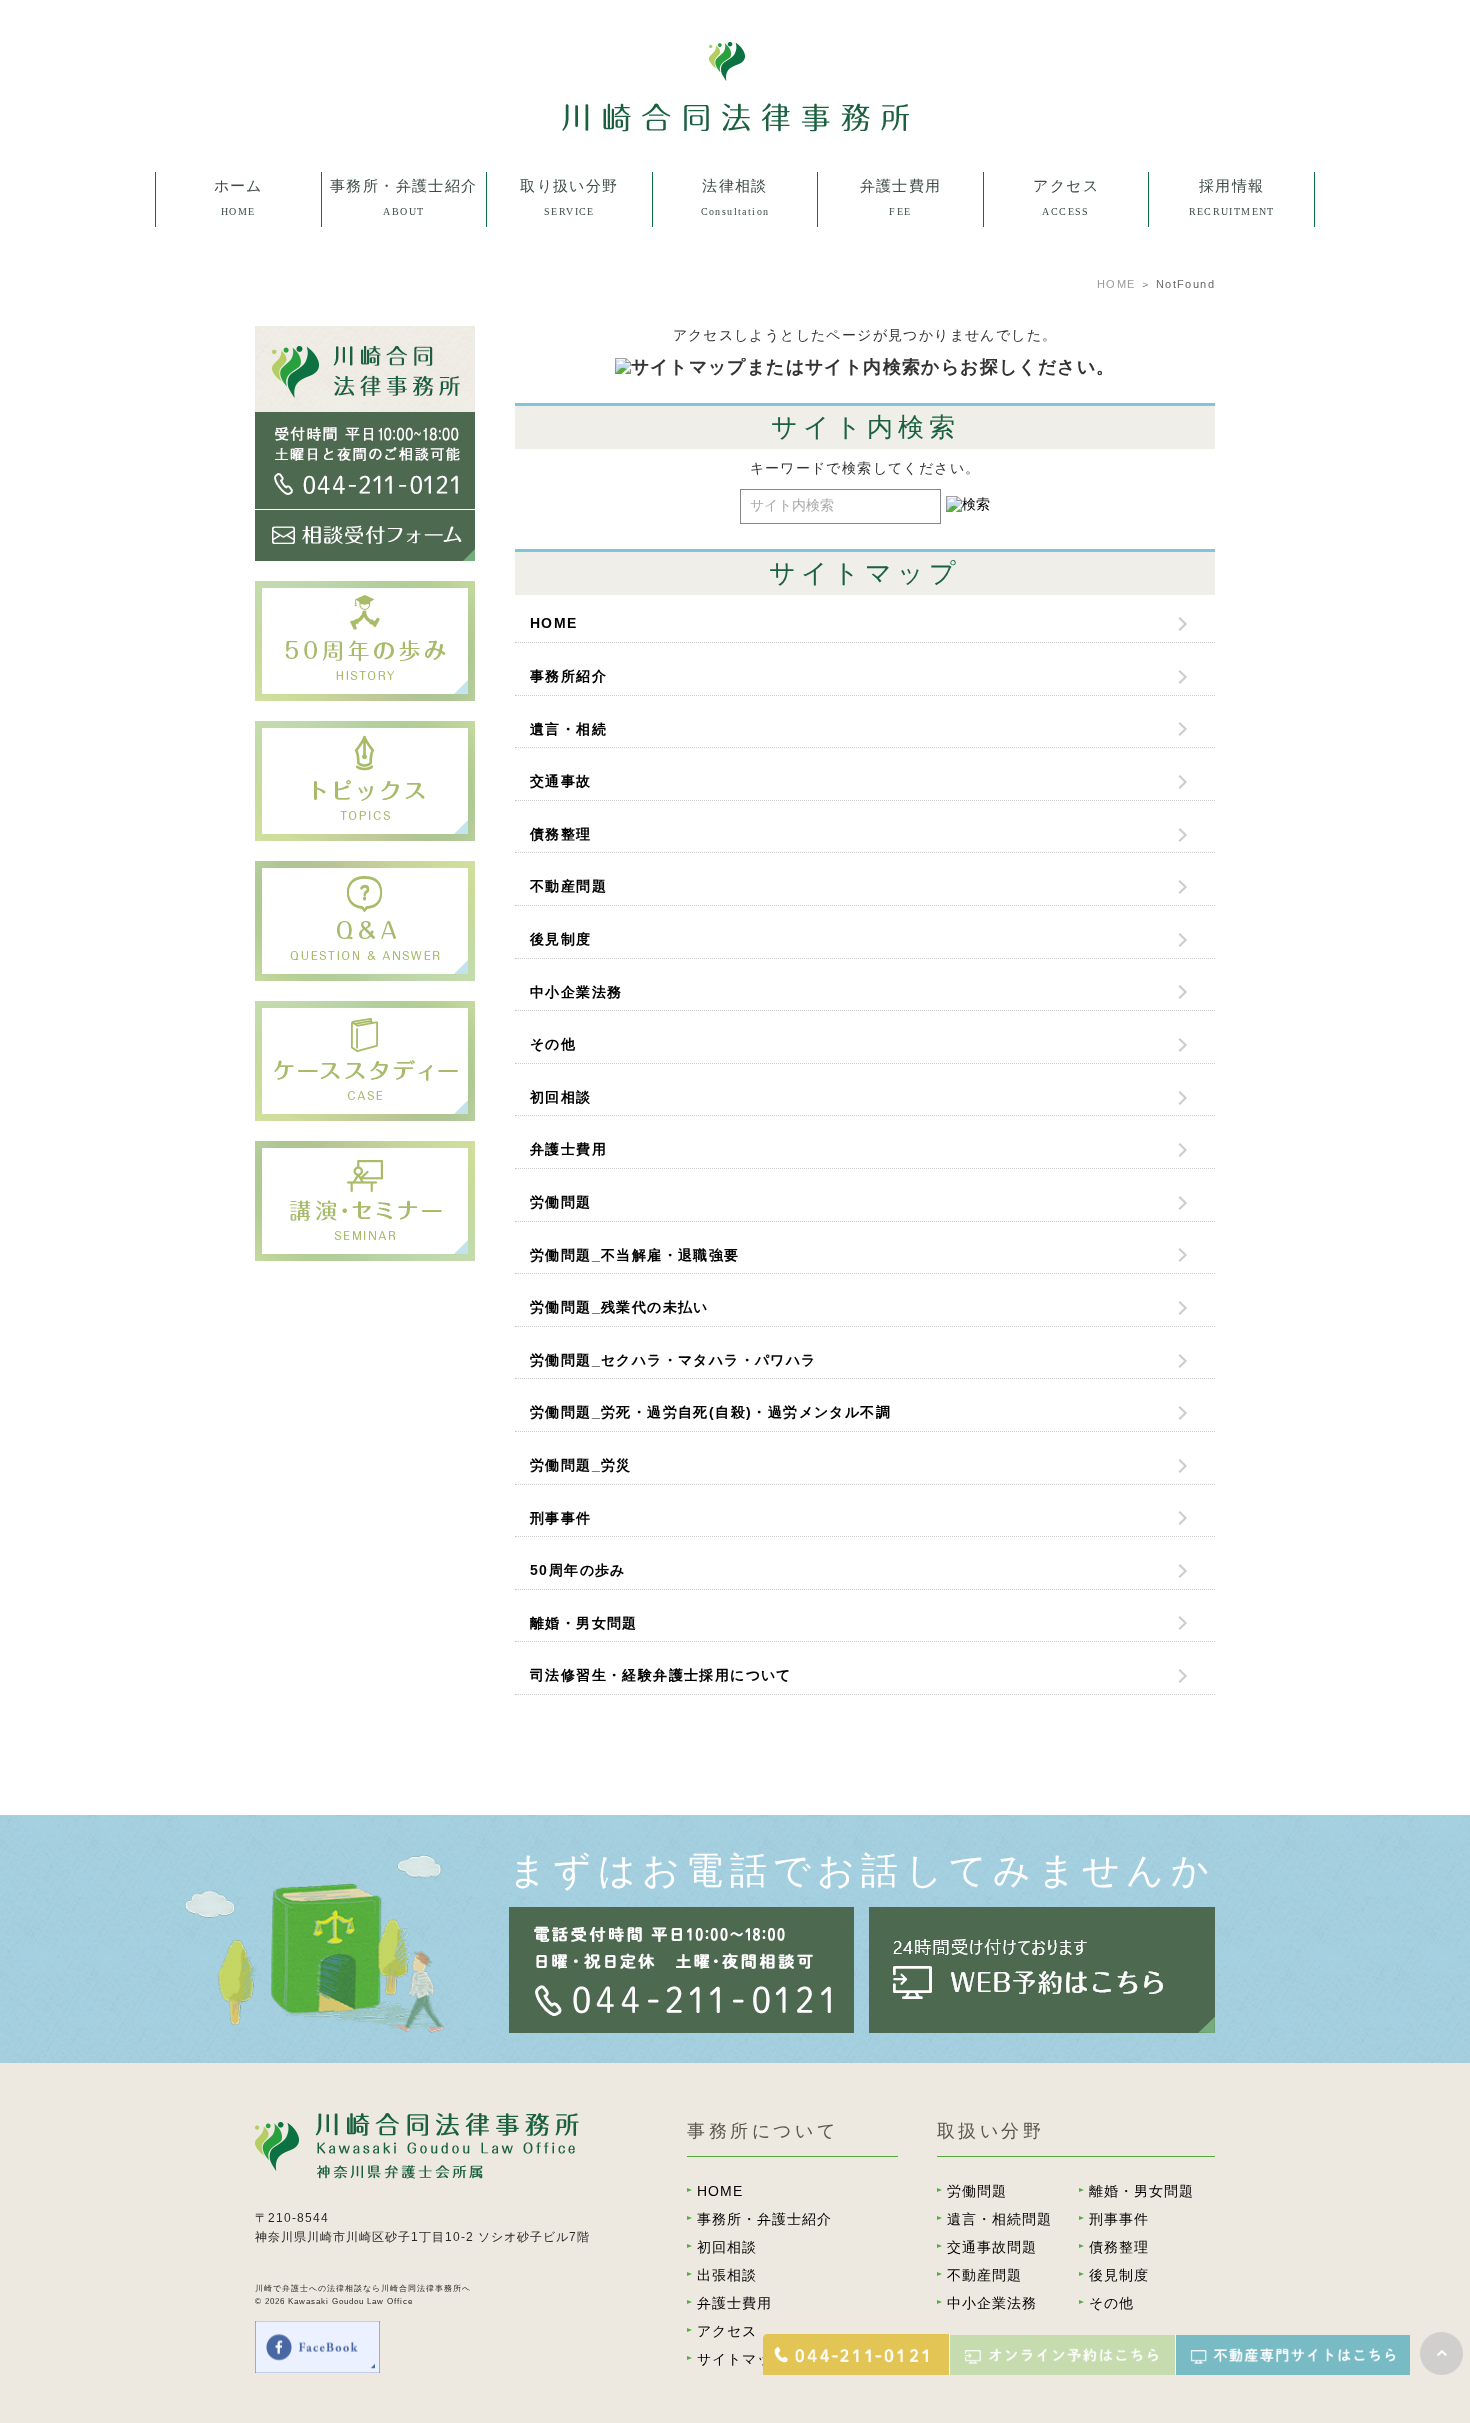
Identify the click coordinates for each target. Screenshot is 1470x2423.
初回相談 (570, 242)
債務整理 (570, 465)
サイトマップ (742, 2359)
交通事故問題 (569, 428)
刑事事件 (570, 391)
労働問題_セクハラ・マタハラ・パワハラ (673, 1360)
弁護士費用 (568, 1149)
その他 (569, 614)
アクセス (727, 2331)
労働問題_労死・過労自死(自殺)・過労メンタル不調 (710, 1412)
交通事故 (561, 781)
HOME (1116, 284)
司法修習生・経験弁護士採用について (661, 1675)
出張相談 (735, 279)
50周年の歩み (578, 1570)
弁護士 (404, 279)
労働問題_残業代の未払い (619, 1307)
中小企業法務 (569, 577)
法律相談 (735, 242)
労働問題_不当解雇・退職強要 (635, 1255)
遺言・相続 (568, 729)
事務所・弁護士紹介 (764, 2219)
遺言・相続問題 (570, 353)
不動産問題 (569, 502)
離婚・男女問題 (570, 316)
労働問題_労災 (581, 1465)
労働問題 (570, 279)
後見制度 (570, 539)
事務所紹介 (403, 242)
